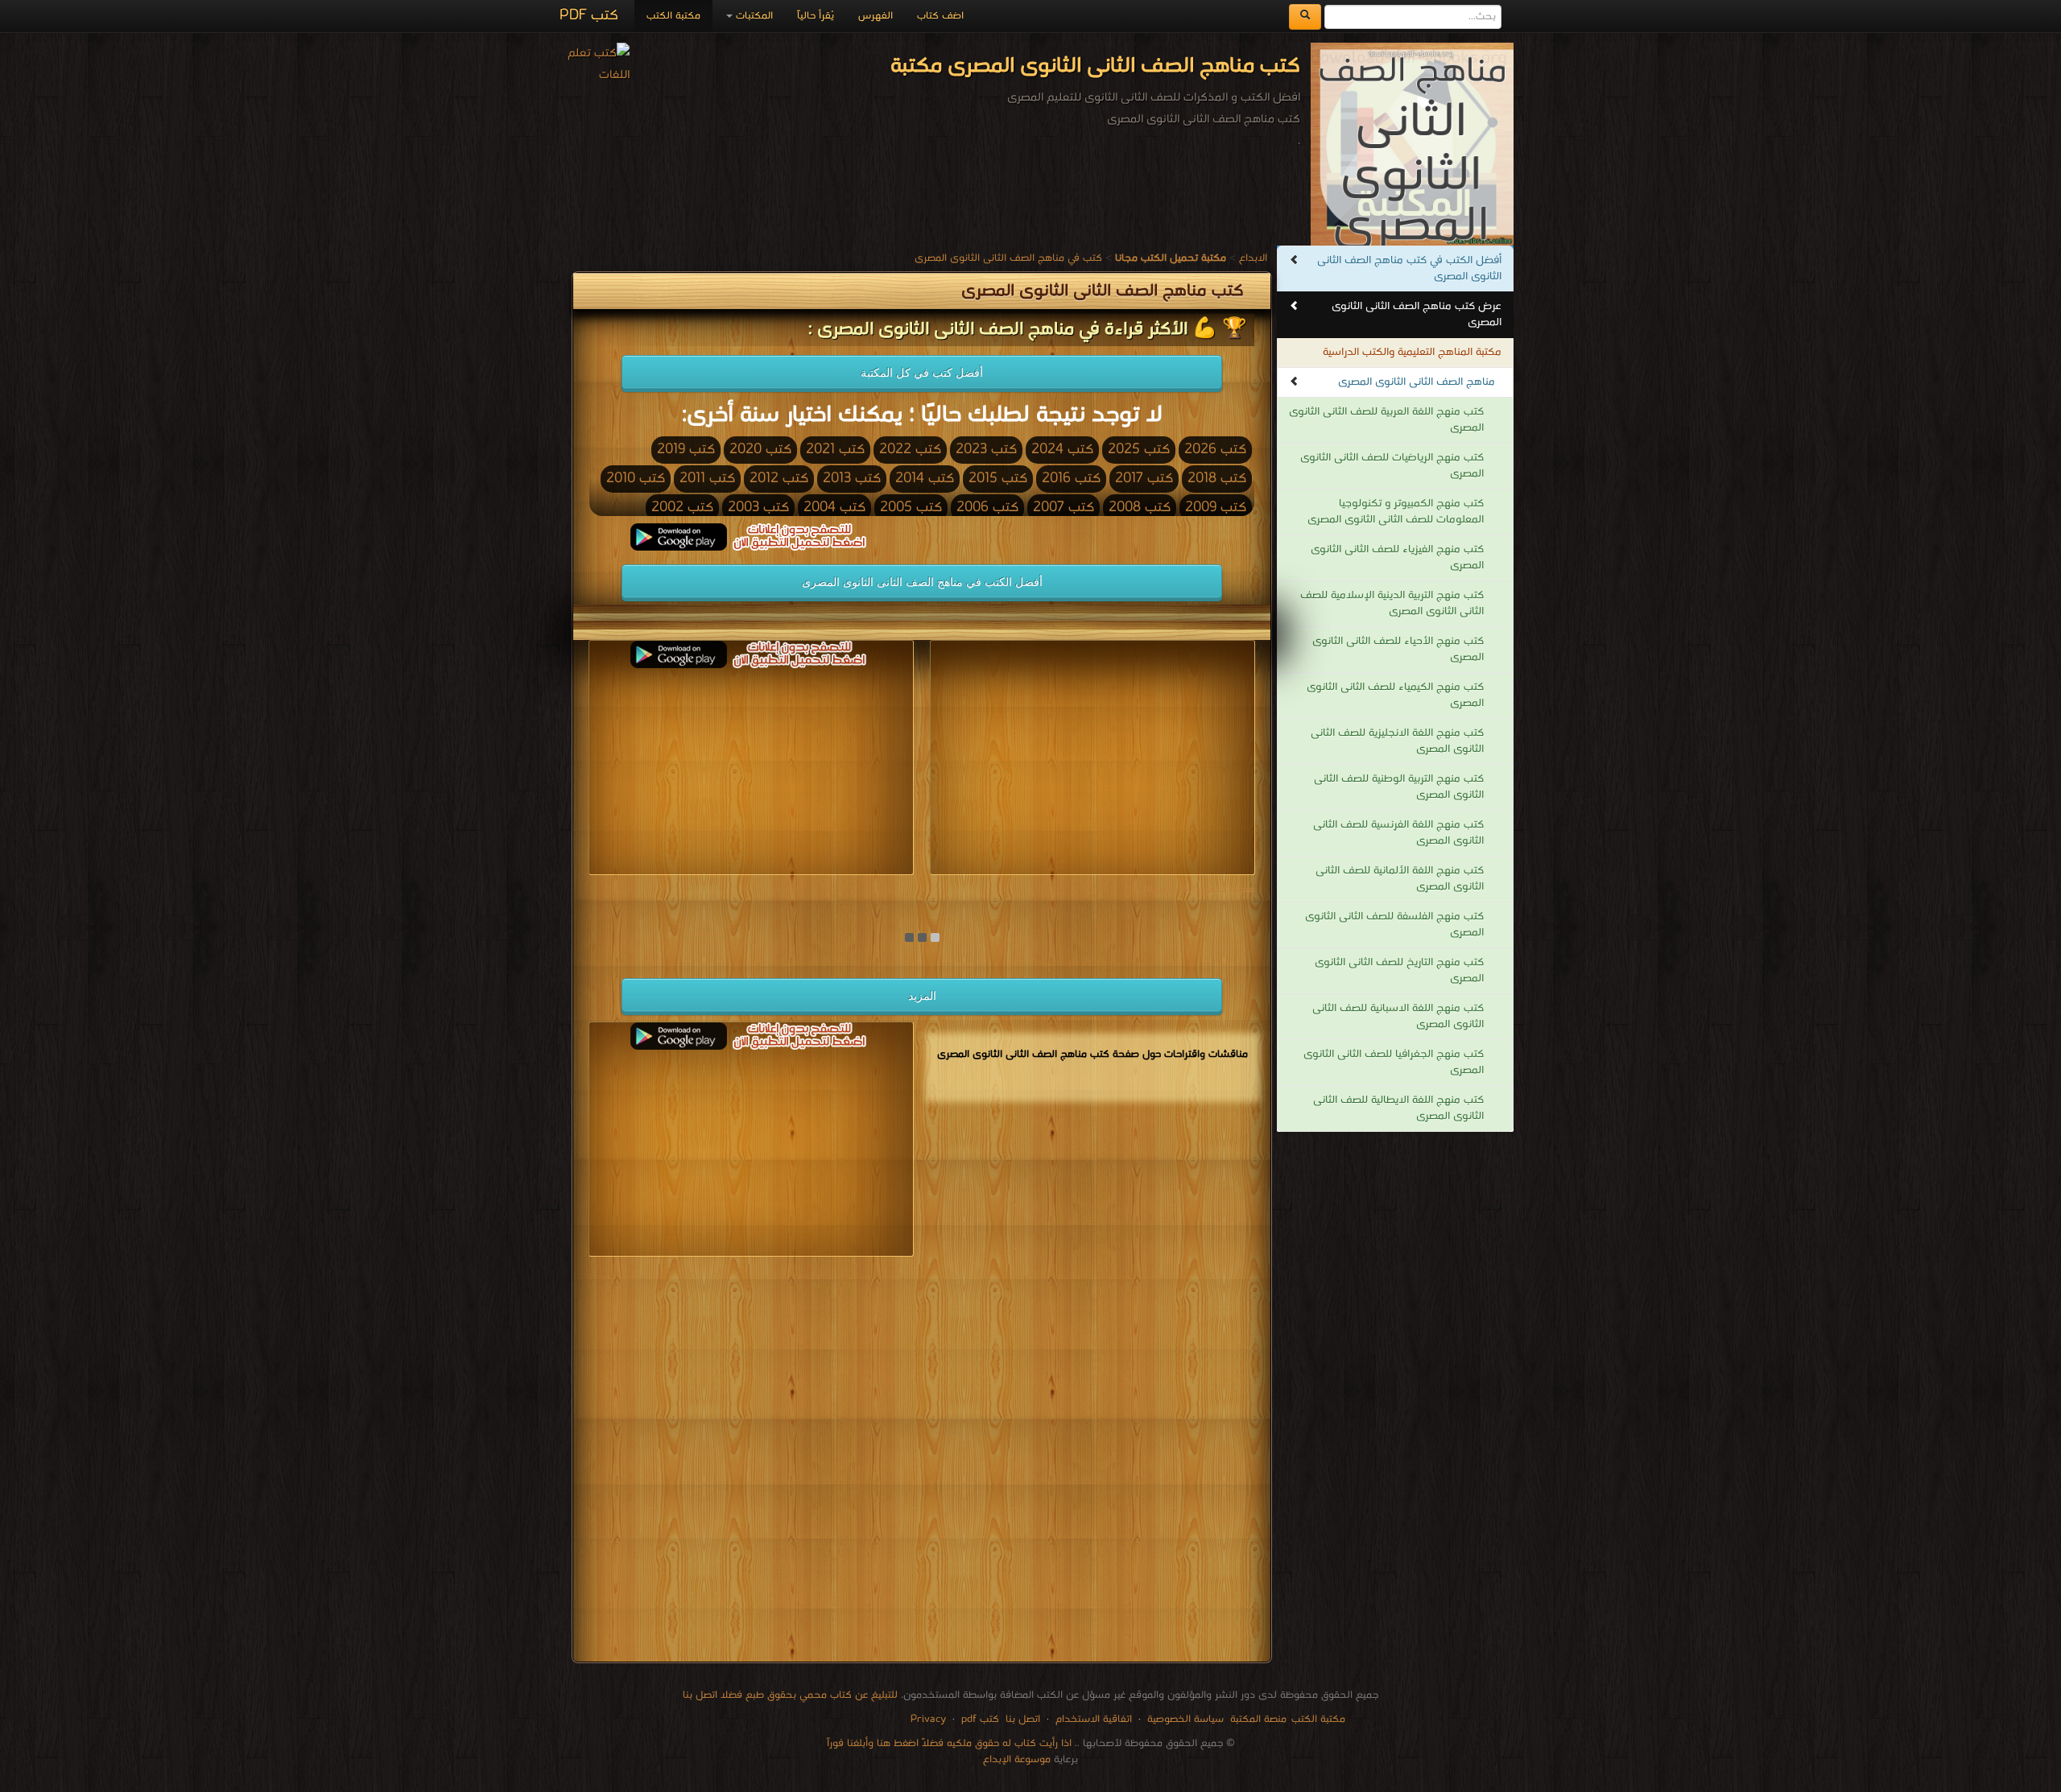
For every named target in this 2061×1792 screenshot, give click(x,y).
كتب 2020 (760, 450)
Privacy (928, 1719)
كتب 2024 (1062, 450)
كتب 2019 (686, 450)
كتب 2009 (1216, 508)
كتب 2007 (1064, 508)
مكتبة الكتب (673, 16)
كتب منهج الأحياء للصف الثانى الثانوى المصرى (1398, 649)
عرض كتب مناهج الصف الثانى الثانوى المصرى (1417, 314)
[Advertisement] (922, 1462)
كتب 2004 (834, 508)
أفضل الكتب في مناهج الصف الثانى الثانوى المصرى (922, 582)
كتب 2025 (1139, 450)
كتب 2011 (707, 479)
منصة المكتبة (1258, 1719)
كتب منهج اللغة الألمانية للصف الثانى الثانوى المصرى (1400, 879)
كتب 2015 (998, 479)
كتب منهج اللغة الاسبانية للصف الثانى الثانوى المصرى (1398, 1016)
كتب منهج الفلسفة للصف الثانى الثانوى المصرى (1394, 925)
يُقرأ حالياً (816, 16)
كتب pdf (980, 1719)
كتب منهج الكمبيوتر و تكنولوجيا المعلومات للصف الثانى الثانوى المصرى (1396, 512)
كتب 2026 (1215, 450)
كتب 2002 (682, 508)
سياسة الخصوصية (1185, 1719)
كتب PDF (589, 16)
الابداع (1253, 258)
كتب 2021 (835, 450)
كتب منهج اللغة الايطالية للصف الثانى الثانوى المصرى (1398, 1108)
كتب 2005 (911, 508)
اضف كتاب (940, 16)
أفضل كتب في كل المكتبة (922, 373)
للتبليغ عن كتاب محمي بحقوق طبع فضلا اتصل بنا (790, 1695)
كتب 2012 (779, 479)
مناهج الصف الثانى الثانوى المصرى (1417, 382)
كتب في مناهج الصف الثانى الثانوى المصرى (1008, 258)
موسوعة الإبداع (1017, 1759)
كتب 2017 (1144, 479)
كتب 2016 (1071, 479)
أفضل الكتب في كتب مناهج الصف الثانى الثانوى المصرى (1409, 268)
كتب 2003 (758, 508)
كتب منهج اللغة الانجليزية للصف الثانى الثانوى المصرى (1397, 741)
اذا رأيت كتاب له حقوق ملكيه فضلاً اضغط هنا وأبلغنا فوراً (949, 1743)
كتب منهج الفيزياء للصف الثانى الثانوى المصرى (1397, 557)
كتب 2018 (1217, 479)
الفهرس (876, 16)
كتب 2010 (636, 479)
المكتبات (753, 16)
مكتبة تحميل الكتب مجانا (1199, 889)
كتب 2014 (925, 479)
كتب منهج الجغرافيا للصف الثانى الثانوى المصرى (1394, 1062)
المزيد (922, 996)
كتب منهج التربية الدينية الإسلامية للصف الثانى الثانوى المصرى (1392, 603)
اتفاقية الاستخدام (1092, 1719)
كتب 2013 (852, 479)
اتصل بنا (1021, 1719)
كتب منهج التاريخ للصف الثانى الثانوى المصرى (1399, 970)
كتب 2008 (1140, 508)
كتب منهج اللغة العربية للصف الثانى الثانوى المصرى (1386, 420)
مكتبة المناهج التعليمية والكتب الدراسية (1412, 352)
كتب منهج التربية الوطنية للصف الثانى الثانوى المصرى (1399, 787)
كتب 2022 (910, 450)
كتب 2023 (986, 450)
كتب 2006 (987, 508)
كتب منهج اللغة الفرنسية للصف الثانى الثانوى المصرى (1398, 833)
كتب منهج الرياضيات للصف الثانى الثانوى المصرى (1392, 466)
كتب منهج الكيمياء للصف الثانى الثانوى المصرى (1395, 695)
